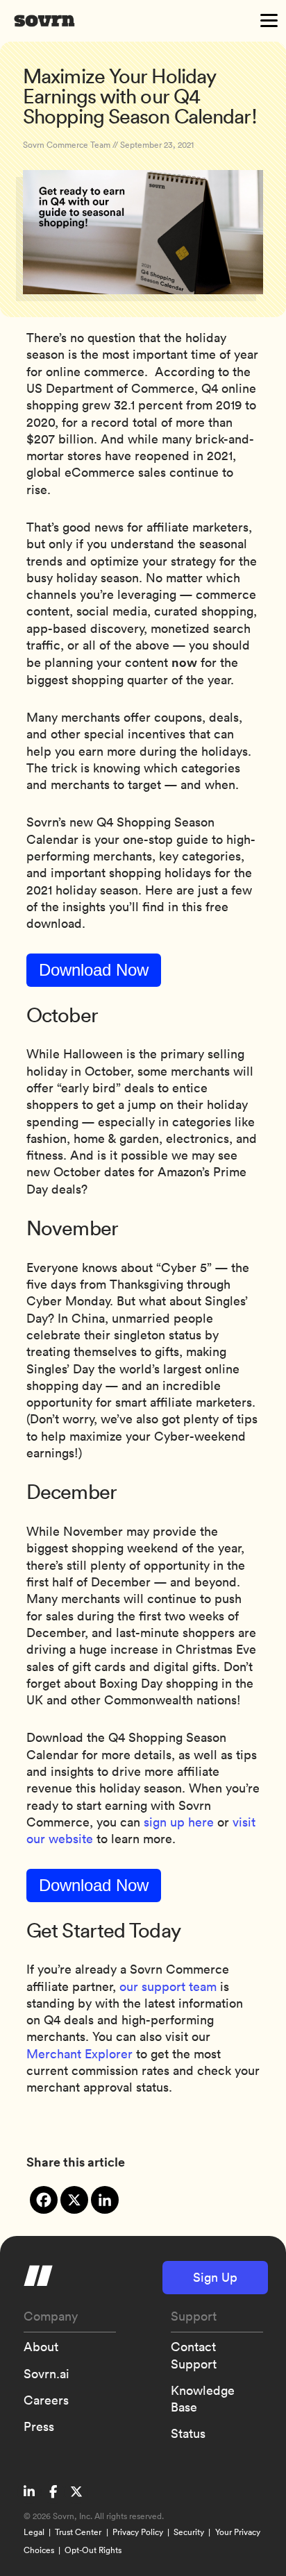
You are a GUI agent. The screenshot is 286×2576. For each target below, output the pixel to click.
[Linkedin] (105, 2200)
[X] (74, 2200)
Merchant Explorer (79, 2054)
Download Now (94, 970)
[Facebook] (44, 2200)
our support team (168, 1986)
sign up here (179, 1822)
